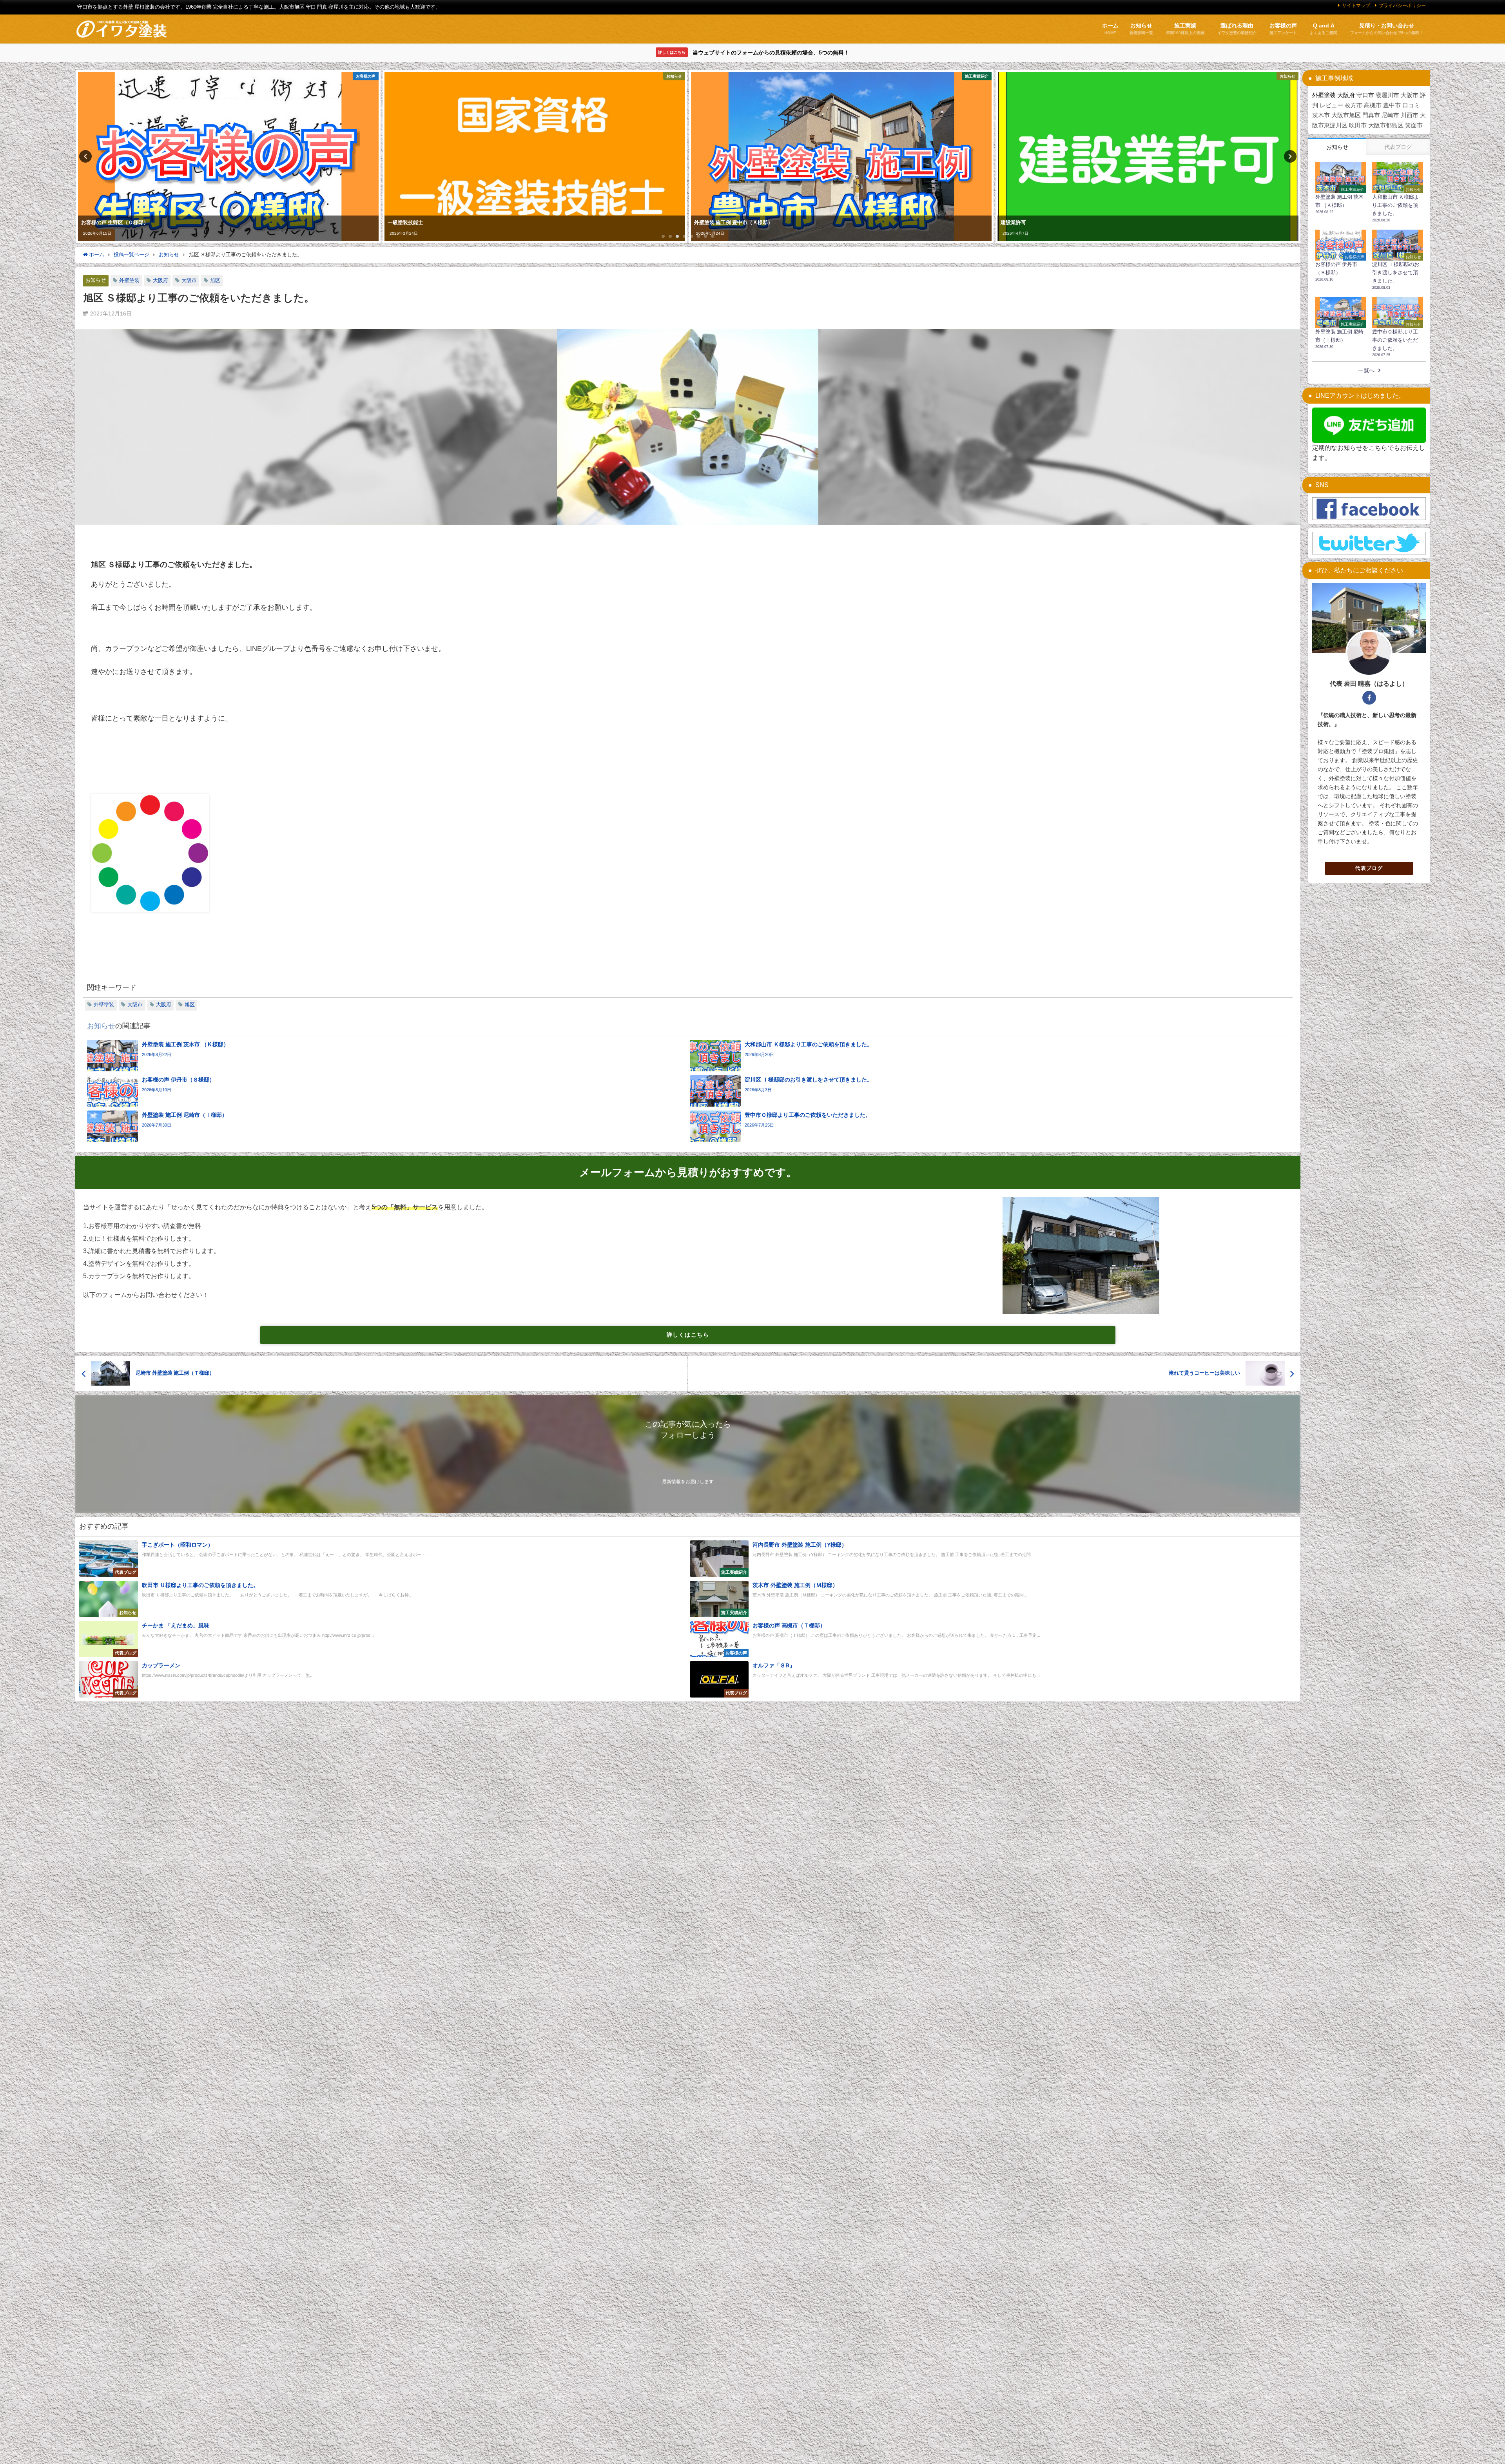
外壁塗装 (129, 280)
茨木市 (1321, 115)
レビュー (1331, 105)
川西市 (1410, 115)
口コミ (1411, 105)
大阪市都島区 (1386, 125)
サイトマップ (1356, 5)
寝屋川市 (1387, 95)
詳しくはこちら (688, 1335)
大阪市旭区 (1346, 115)
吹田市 (1358, 125)
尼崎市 (1390, 115)
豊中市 (1392, 105)
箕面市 (1414, 125)
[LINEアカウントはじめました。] (1369, 425)
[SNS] (1369, 509)
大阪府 (160, 280)
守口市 (1365, 95)
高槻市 (1373, 105)
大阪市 (189, 280)
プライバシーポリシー (1402, 5)
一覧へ (1366, 370)
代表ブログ (1369, 868)
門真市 (1371, 115)
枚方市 (1354, 105)
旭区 (215, 280)
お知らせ (96, 280)
